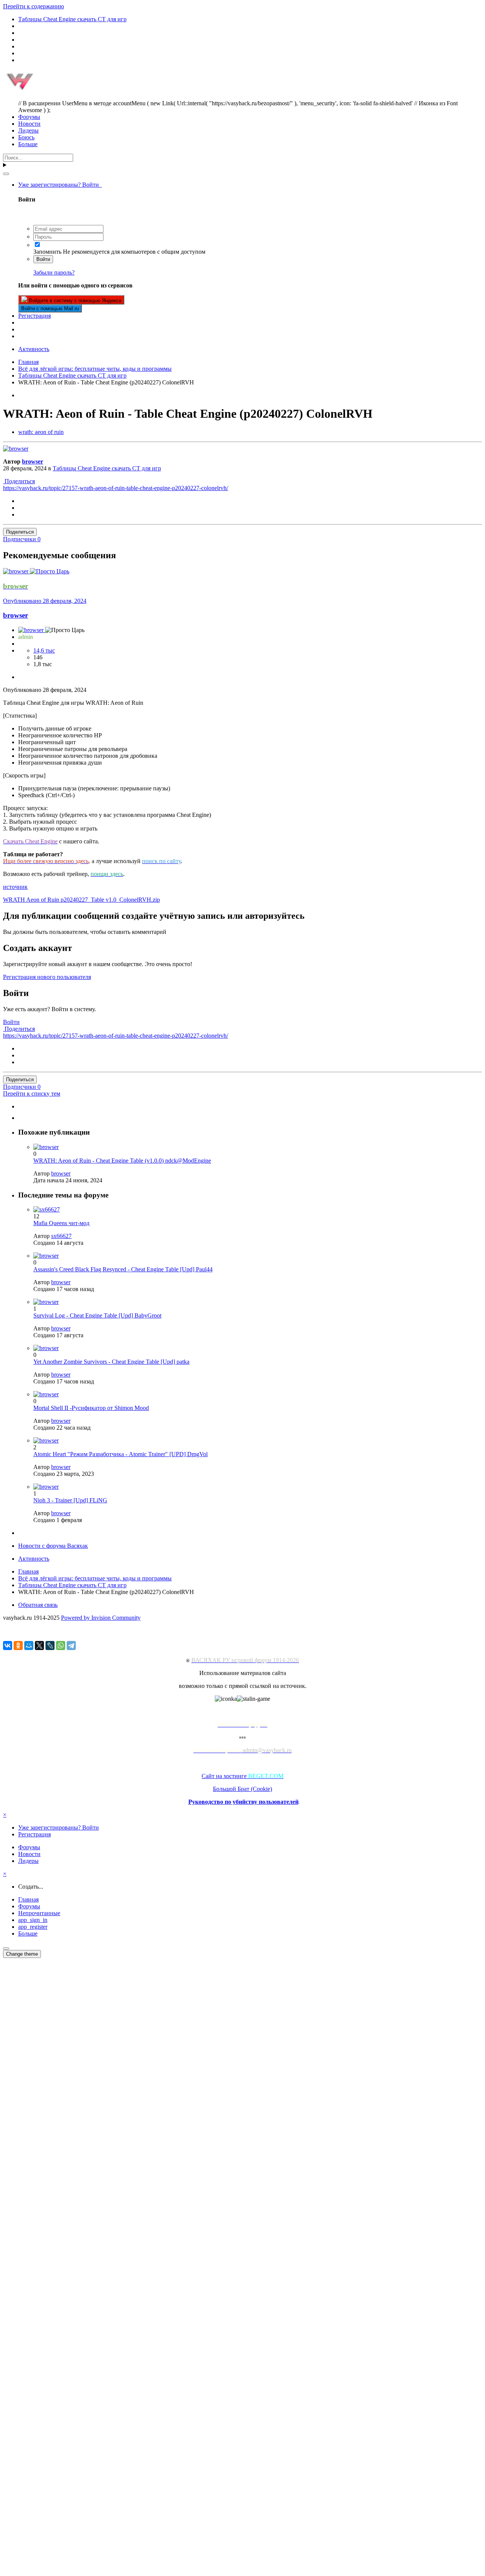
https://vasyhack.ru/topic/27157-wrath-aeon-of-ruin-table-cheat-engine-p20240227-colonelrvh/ (116, 488)
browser (33, 461)
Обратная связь (38, 1605)
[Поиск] (6, 174)
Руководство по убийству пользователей (243, 1802)
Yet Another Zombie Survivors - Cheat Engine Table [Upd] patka (111, 1362)
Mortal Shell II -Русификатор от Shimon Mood (91, 1408)
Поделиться (19, 481)
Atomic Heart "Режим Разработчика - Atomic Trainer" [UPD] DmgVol (120, 1454)
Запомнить (47, 252)
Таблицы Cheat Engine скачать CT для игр (107, 468)
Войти (43, 259)
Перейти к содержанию (34, 6)
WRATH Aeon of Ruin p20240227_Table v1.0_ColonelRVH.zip (81, 900)
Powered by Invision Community (101, 1618)
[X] (39, 1646)
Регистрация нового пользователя (47, 977)
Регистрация (34, 316)
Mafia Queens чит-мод (61, 1223)
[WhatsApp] (61, 1646)
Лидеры (28, 130)
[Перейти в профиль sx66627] (47, 1209)
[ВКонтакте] (8, 1646)
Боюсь (26, 137)
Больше (28, 144)
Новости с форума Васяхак (53, 1546)
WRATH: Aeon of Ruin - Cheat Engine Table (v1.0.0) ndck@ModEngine (122, 1161)
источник (15, 887)
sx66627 (61, 1236)
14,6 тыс (44, 650)
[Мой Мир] (29, 1646)
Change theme (22, 1954)
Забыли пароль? (54, 272)
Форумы (29, 117)
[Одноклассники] (18, 1646)
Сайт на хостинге (242, 1776)
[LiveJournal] (50, 1646)
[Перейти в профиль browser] (16, 449)
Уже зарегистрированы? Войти (60, 185)
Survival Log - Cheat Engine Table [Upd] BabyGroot (97, 1315)
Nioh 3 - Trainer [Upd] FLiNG (70, 1500)
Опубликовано (45, 601)
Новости (29, 124)
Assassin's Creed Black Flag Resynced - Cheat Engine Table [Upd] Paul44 (123, 1269)
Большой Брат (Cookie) (242, 1789)
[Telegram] (71, 1646)
